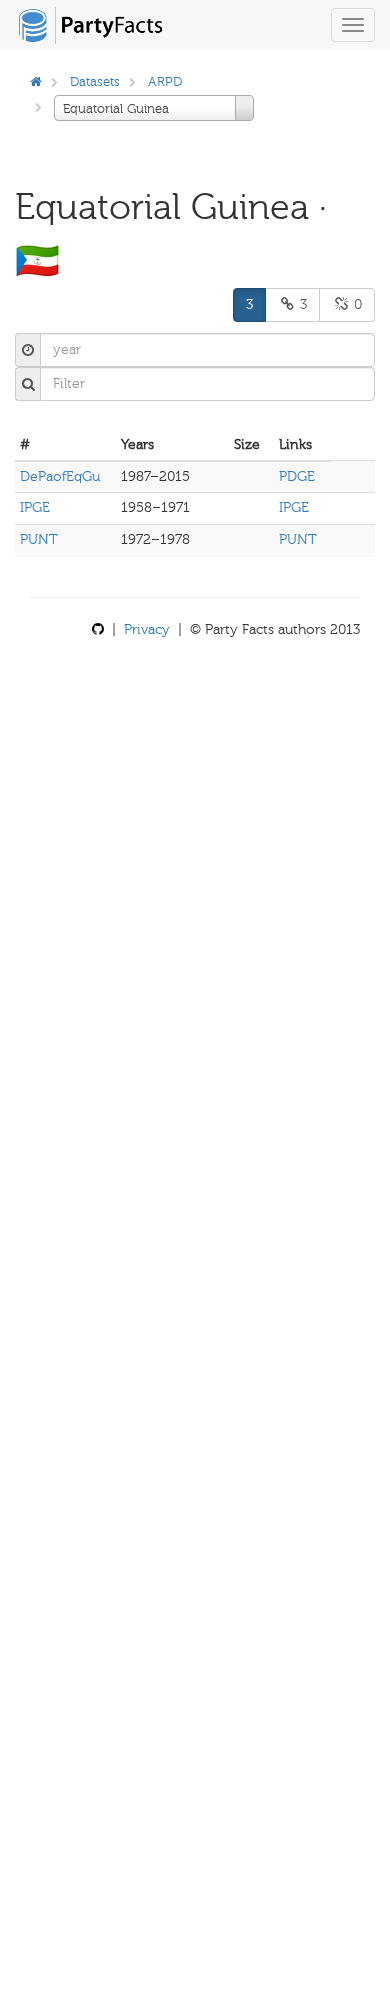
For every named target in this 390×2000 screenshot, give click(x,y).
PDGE (297, 476)
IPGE (35, 507)
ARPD (165, 81)
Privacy (147, 629)
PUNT (39, 539)
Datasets (95, 81)
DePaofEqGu (60, 476)
